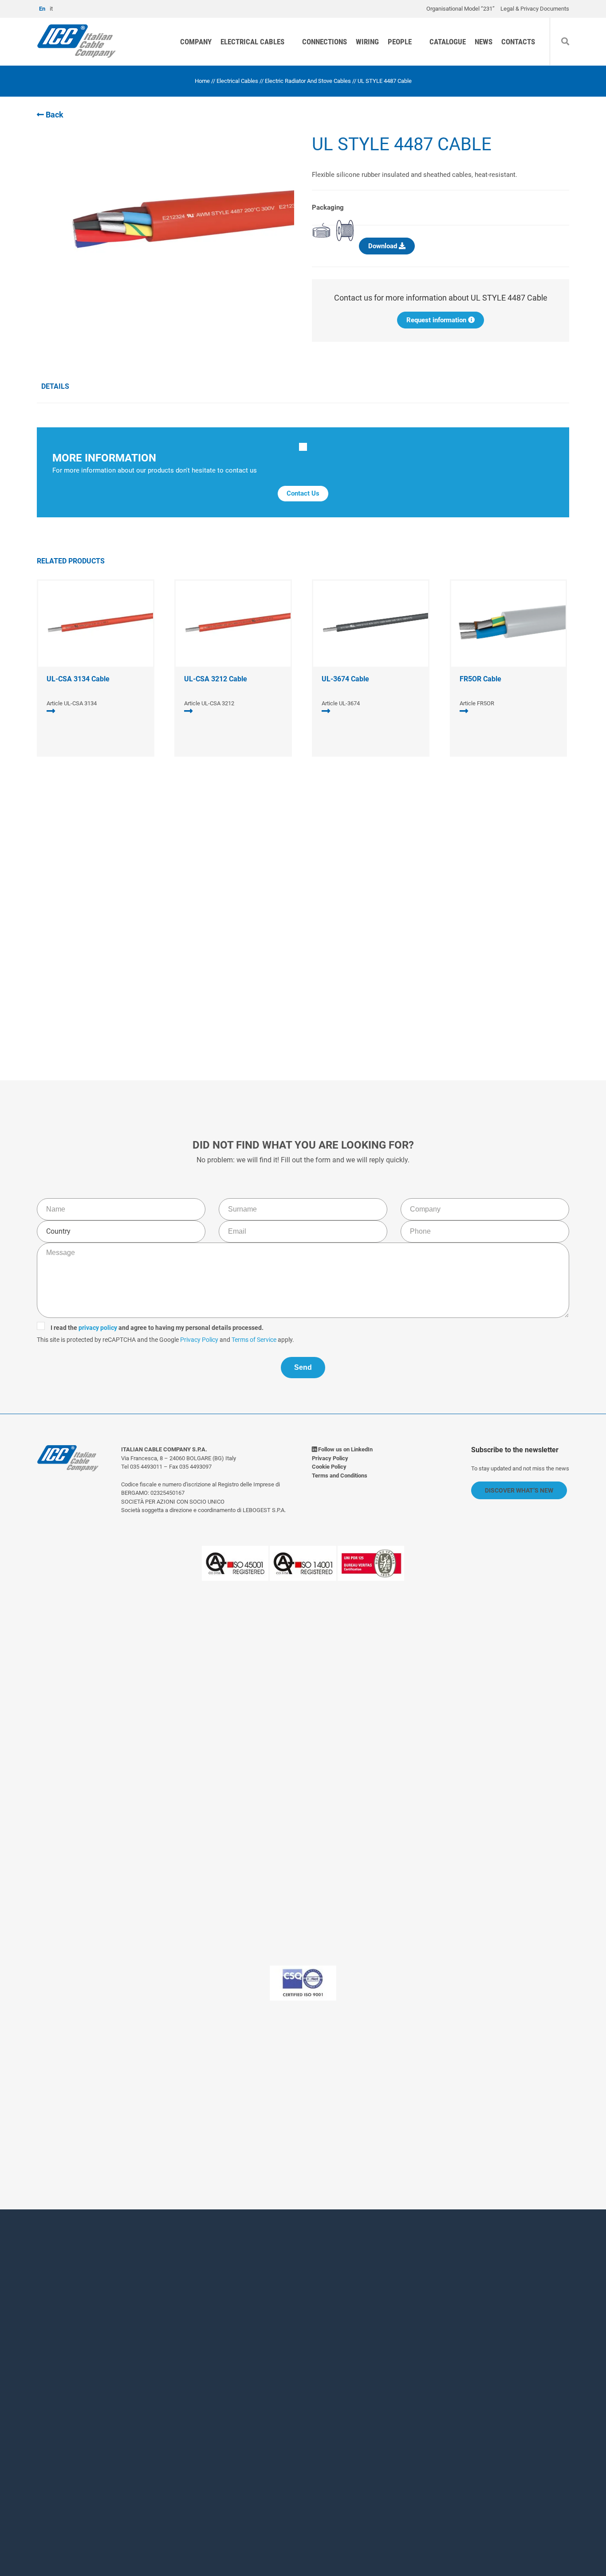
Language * (199, 2394)
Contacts (518, 42)
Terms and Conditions (340, 1476)
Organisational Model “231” (460, 9)
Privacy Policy (346, 958)
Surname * (326, 2309)
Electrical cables (252, 42)
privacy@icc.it (256, 2117)
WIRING (367, 42)
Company (196, 42)
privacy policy (244, 946)
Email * (319, 2346)
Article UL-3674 (341, 703)
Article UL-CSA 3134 (72, 703)
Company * (199, 2346)
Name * (192, 2309)
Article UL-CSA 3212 (209, 703)
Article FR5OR (477, 703)
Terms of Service (400, 958)
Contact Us (303, 493)
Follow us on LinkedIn (345, 1449)
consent (230, 2454)
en (42, 9)
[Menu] (594, 28)
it (51, 9)
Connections (325, 42)
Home (202, 81)
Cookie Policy (329, 1467)
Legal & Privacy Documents (535, 9)
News (484, 42)
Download (384, 246)
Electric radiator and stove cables (308, 81)
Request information (437, 320)
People (400, 42)
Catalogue (448, 42)
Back (54, 115)
